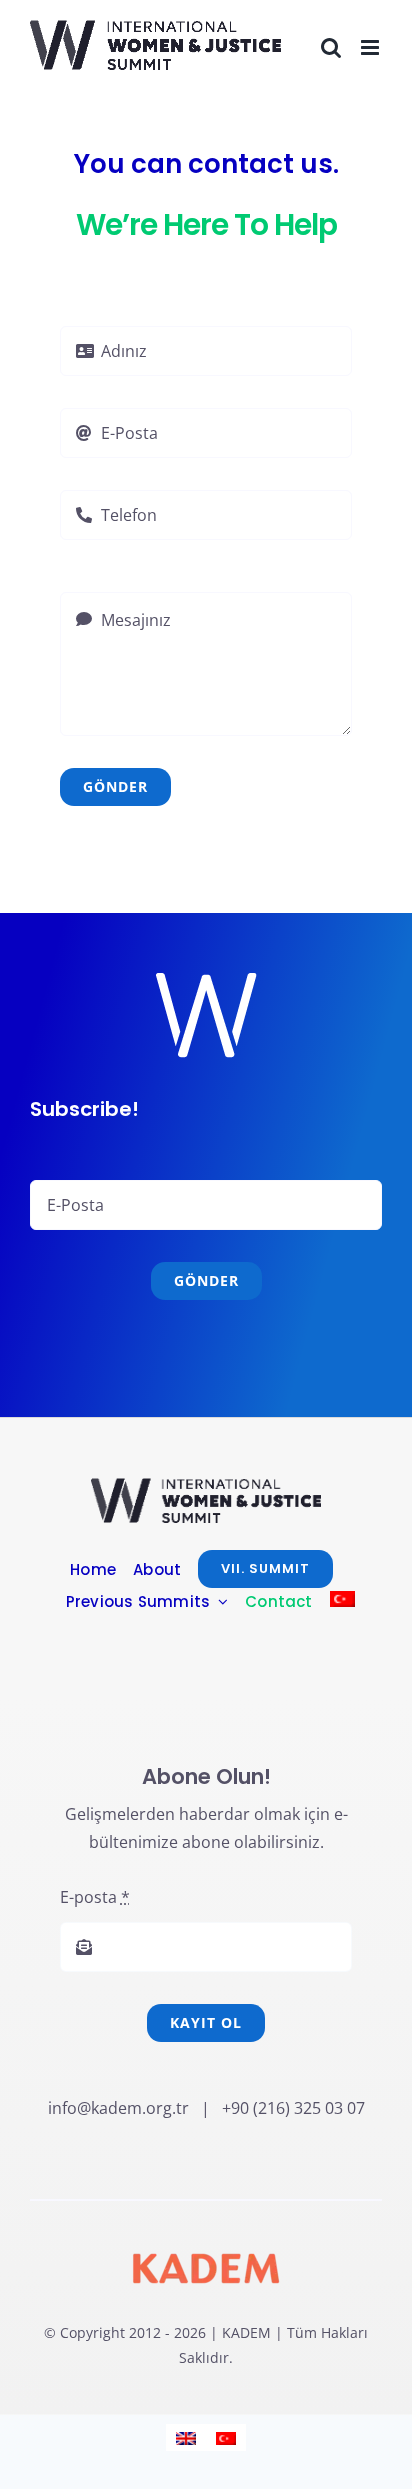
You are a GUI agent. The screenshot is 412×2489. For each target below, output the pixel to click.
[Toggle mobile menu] (371, 47)
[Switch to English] (186, 2437)
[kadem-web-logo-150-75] (206, 2239)
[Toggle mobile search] (331, 47)
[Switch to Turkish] (342, 1601)
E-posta (95, 1897)
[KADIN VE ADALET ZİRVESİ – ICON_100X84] (206, 1486)
